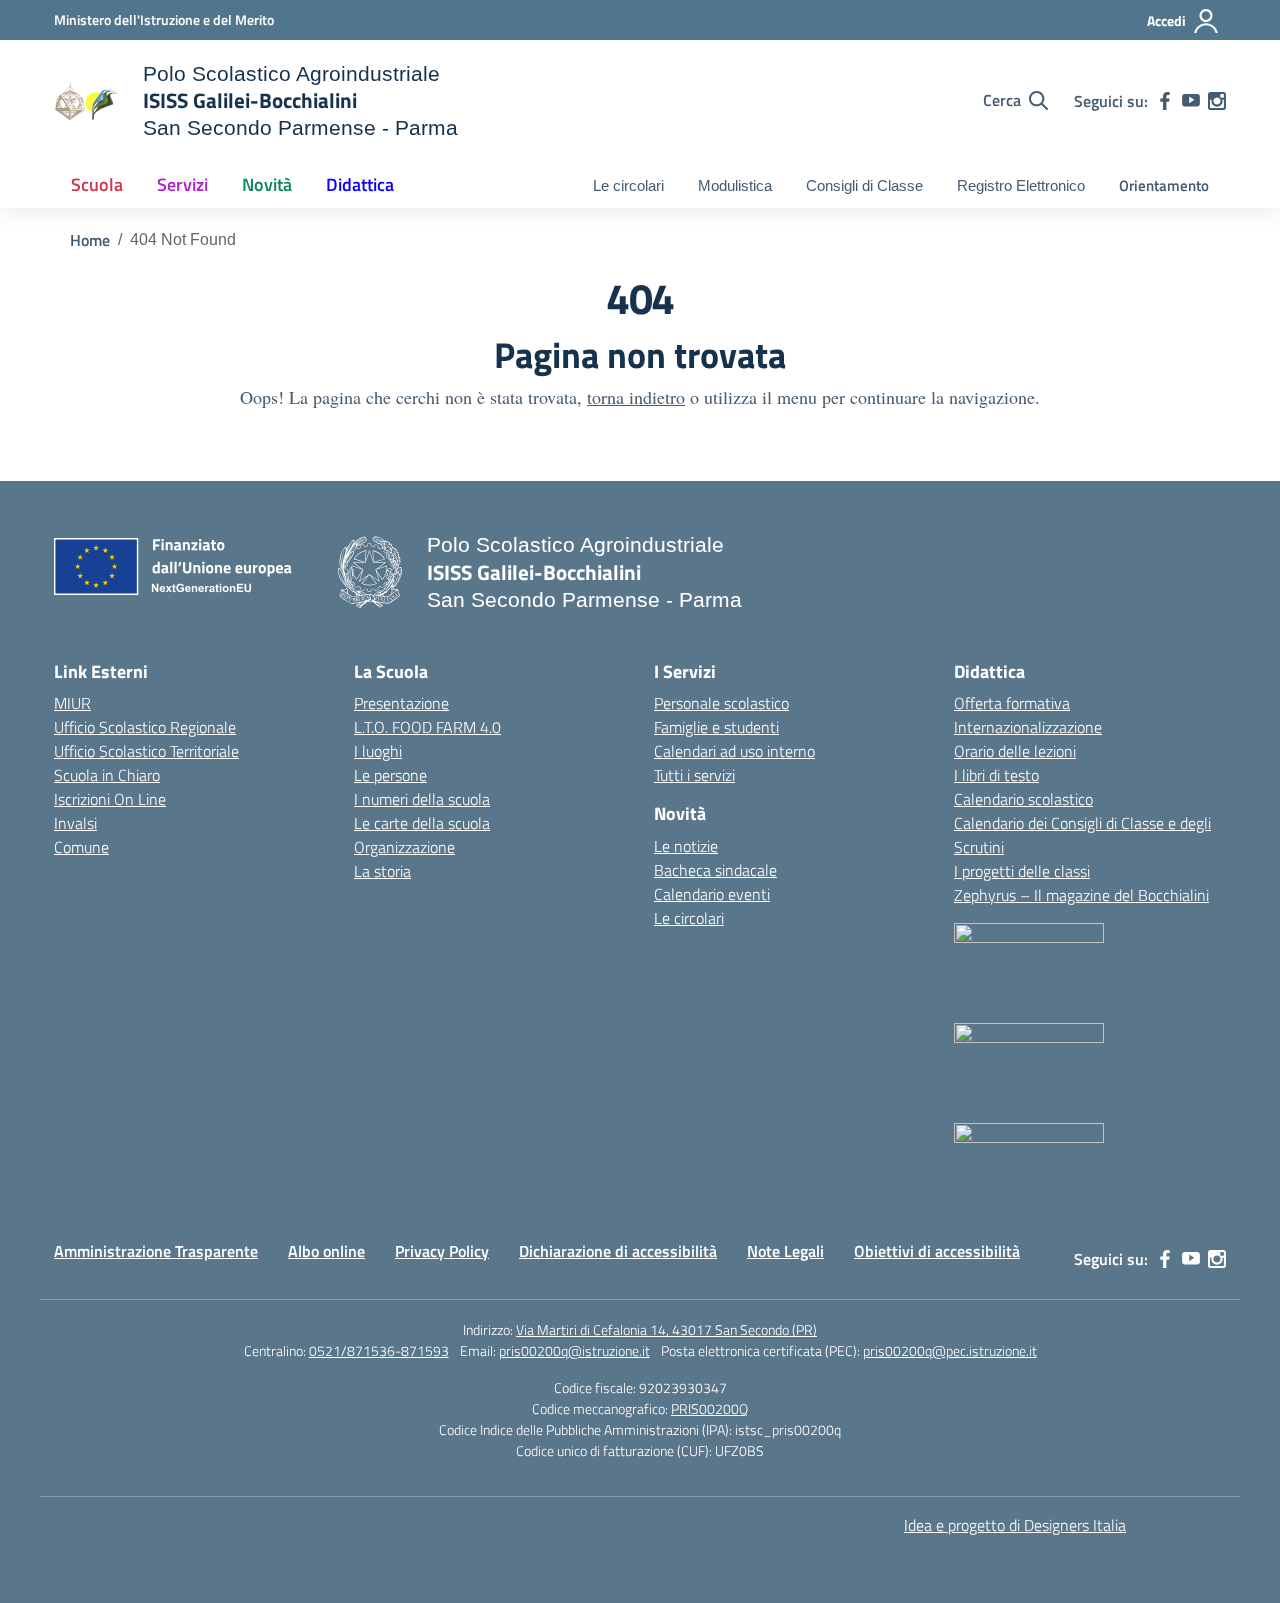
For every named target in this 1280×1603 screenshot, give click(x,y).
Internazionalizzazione (1028, 727)
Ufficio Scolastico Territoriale (146, 751)
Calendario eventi (712, 894)
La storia (382, 871)
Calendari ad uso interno (734, 751)
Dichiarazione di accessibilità (618, 1251)
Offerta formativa (1012, 703)
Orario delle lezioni (1015, 751)
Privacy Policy (442, 1251)
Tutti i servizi (694, 775)
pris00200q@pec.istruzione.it (950, 1350)
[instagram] (1217, 101)
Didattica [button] (360, 184)
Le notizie (686, 846)
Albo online (326, 1251)
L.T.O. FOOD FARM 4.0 (427, 727)
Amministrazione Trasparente (156, 1251)
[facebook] (1165, 101)
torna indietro (636, 397)
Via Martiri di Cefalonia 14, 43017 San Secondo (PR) (666, 1329)
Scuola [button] (97, 184)
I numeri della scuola (422, 799)
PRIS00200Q (709, 1408)
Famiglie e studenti (716, 727)
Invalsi (75, 823)
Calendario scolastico (1023, 799)
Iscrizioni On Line (110, 799)
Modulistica (735, 185)
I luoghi (378, 751)
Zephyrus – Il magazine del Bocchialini (1081, 895)
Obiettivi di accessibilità (937, 1251)
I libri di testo (996, 775)
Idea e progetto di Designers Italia (1015, 1525)
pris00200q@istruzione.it (574, 1350)
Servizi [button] (182, 184)
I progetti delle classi (1022, 871)
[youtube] (1191, 101)
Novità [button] (267, 184)
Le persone (390, 775)
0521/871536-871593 (379, 1350)
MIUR (72, 703)
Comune (81, 847)
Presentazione (401, 703)
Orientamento (1164, 185)
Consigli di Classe (864, 185)
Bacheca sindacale (715, 870)
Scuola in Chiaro (107, 775)
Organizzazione (404, 847)
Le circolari (628, 185)
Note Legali (785, 1251)
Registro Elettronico (1021, 185)
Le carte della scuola (422, 823)
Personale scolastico (721, 703)
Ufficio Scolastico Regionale (145, 727)
